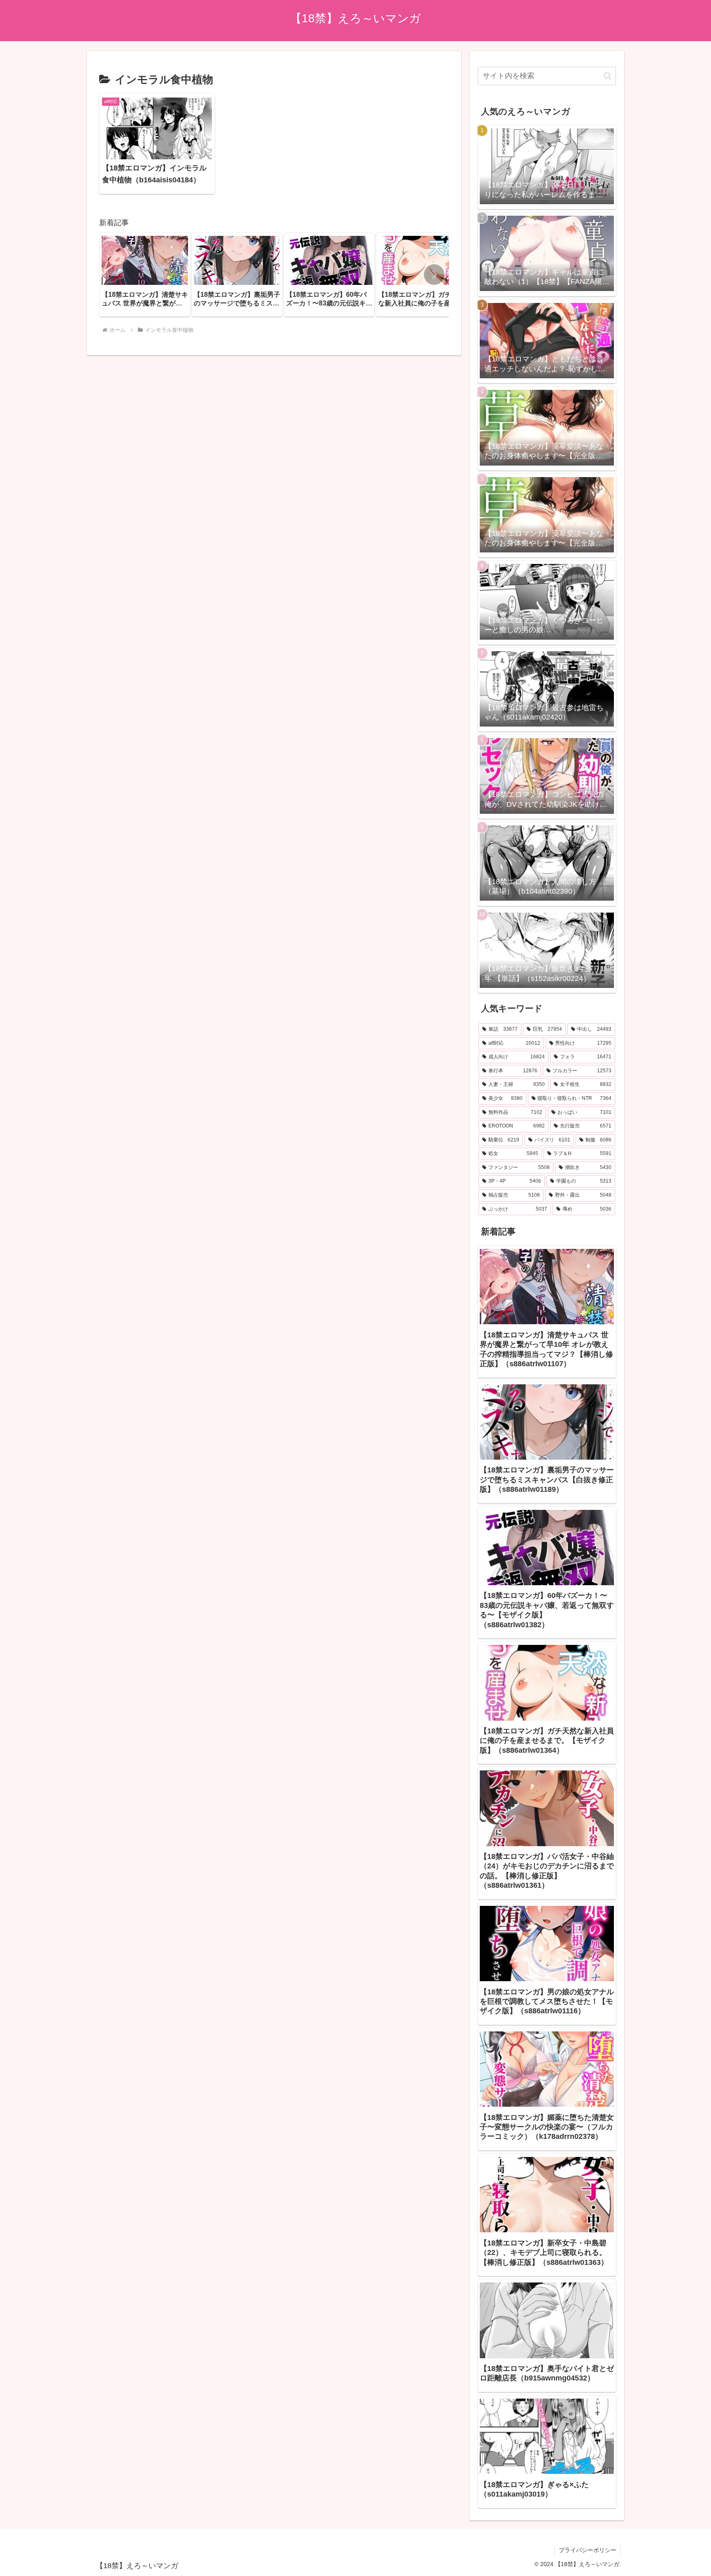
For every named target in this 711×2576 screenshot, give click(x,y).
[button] (434, 275)
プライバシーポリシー (588, 2550)
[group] (145, 274)
